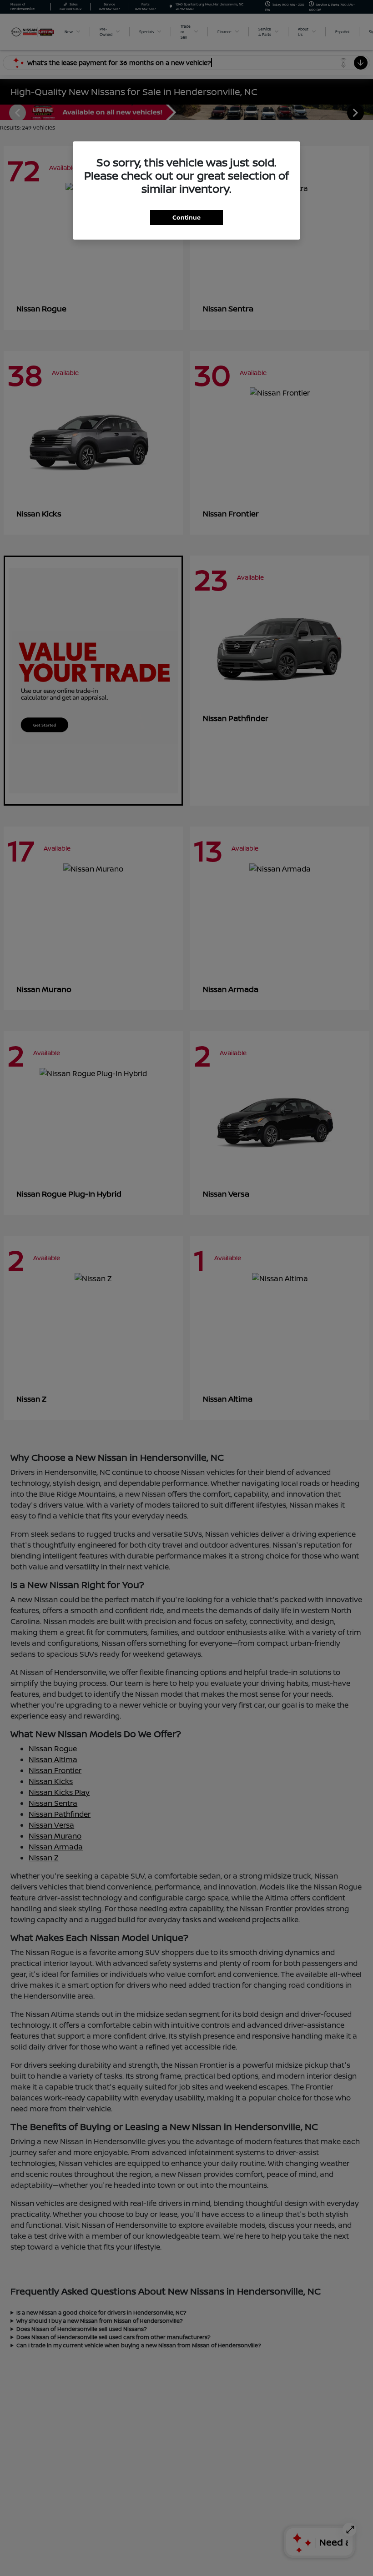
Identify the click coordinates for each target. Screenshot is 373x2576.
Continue (186, 217)
